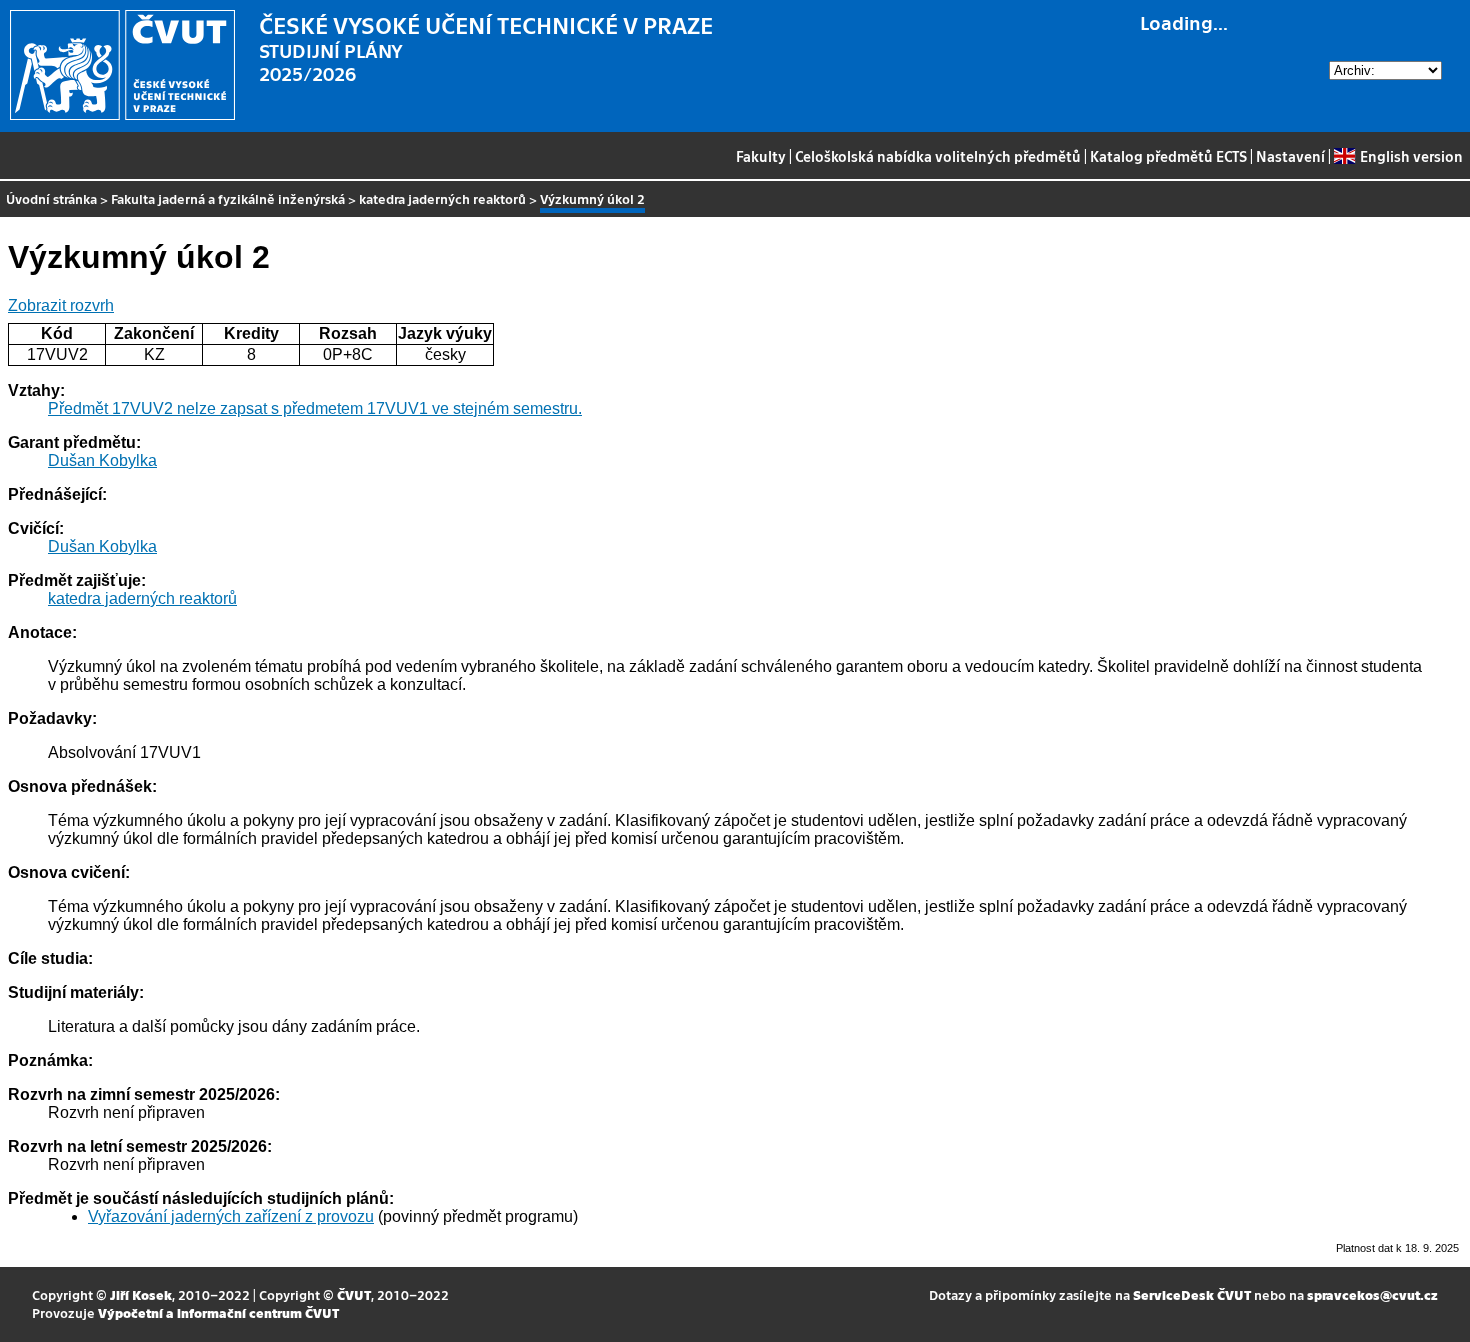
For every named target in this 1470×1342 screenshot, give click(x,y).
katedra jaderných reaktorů (442, 198)
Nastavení (1290, 156)
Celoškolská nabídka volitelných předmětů (938, 156)
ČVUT (354, 1294)
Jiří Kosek (141, 1294)
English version (1411, 156)
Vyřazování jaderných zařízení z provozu (231, 1216)
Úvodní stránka (51, 198)
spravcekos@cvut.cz (1372, 1294)
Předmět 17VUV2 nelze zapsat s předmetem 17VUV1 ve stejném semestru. (315, 408)
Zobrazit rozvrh (61, 305)
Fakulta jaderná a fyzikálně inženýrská (228, 198)
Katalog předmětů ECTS (1168, 156)
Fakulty (761, 156)
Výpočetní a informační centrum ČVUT (218, 1312)
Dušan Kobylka (102, 460)
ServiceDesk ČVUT (1192, 1294)
